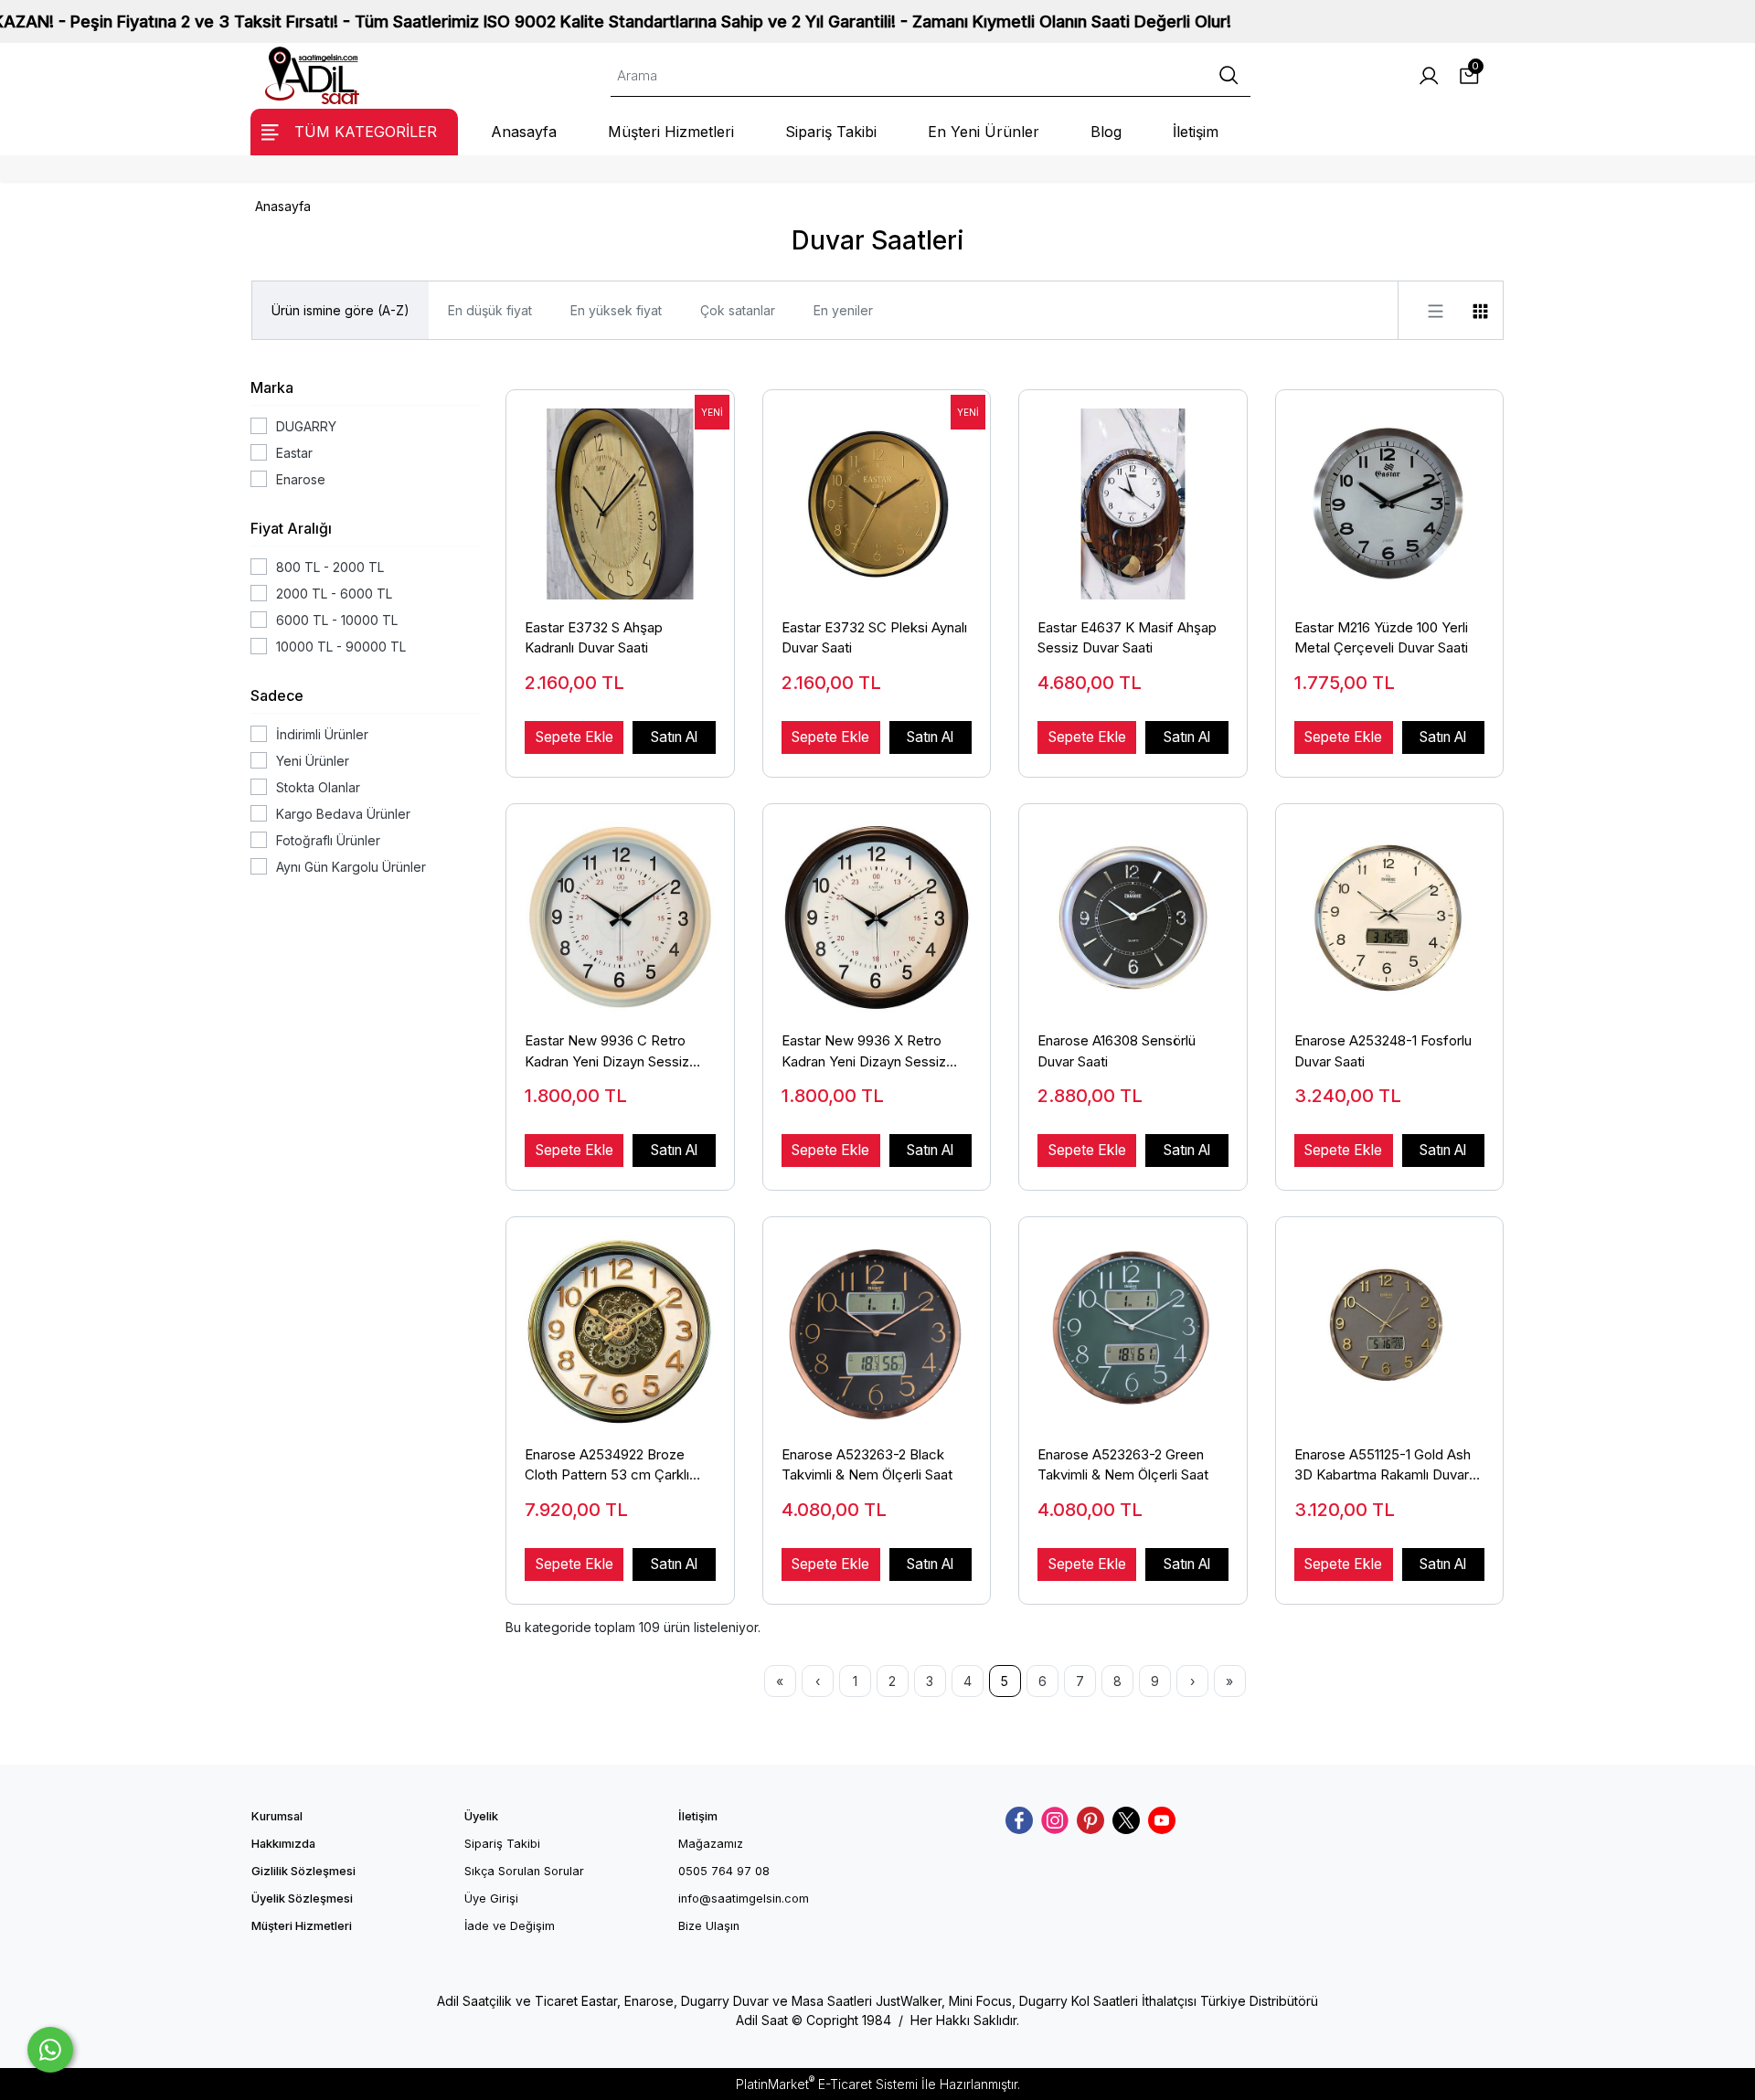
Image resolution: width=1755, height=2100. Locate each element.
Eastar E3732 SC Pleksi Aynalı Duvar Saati (874, 638)
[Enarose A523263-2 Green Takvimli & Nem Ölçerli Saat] (1133, 1321)
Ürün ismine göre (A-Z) (340, 310)
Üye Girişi (491, 1898)
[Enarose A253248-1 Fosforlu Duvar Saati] (1390, 908)
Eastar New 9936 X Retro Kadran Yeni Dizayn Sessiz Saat (864, 1052)
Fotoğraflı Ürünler (328, 840)
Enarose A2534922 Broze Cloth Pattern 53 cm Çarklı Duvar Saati (607, 1466)
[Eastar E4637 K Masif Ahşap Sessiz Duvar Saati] (1133, 494)
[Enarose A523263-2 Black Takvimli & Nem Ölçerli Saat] (877, 1321)
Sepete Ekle (574, 737)
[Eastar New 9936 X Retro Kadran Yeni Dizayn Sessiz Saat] (877, 908)
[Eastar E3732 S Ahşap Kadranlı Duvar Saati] (620, 494)
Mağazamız (711, 1844)
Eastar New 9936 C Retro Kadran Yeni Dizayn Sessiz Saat (607, 1052)
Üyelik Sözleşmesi (302, 1898)
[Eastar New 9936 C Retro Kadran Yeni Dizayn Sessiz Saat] (620, 908)
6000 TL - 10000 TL (337, 620)
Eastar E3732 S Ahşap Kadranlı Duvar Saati (594, 638)
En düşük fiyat (490, 310)
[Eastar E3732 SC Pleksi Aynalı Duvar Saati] (877, 494)
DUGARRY (306, 426)
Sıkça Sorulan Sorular (524, 1871)
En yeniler (843, 310)
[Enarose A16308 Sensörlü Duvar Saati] (1133, 908)
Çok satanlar (738, 310)
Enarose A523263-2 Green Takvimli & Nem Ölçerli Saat (1123, 1465)
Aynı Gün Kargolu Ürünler (351, 867)
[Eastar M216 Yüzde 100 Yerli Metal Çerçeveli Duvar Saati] (1390, 494)
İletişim (698, 1816)
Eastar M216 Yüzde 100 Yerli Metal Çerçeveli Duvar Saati (1381, 638)
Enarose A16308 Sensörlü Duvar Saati (1117, 1051)
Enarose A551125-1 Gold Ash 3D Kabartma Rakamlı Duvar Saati (1383, 1466)
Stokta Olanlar (318, 787)
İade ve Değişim (510, 1926)
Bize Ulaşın (709, 1926)
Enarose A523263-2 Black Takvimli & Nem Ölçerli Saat (867, 1465)
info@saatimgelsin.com (744, 1898)
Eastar (294, 453)
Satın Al (674, 737)
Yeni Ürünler (313, 761)
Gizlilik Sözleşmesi (303, 1871)
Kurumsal (277, 1816)
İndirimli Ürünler (322, 734)
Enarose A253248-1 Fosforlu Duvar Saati (1383, 1051)
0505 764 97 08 (724, 1871)
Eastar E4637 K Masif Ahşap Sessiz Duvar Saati (1127, 638)
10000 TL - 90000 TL (341, 647)
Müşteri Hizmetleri (302, 1926)
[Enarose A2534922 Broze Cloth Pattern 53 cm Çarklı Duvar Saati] (620, 1321)
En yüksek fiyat (616, 310)
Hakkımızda (283, 1844)
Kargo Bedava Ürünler (343, 814)
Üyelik (481, 1816)
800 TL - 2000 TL (330, 567)
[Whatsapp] (50, 2050)
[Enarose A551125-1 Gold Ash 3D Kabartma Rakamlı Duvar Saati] (1390, 1321)
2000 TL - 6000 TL (334, 594)
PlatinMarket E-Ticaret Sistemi (827, 2084)
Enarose (301, 479)
